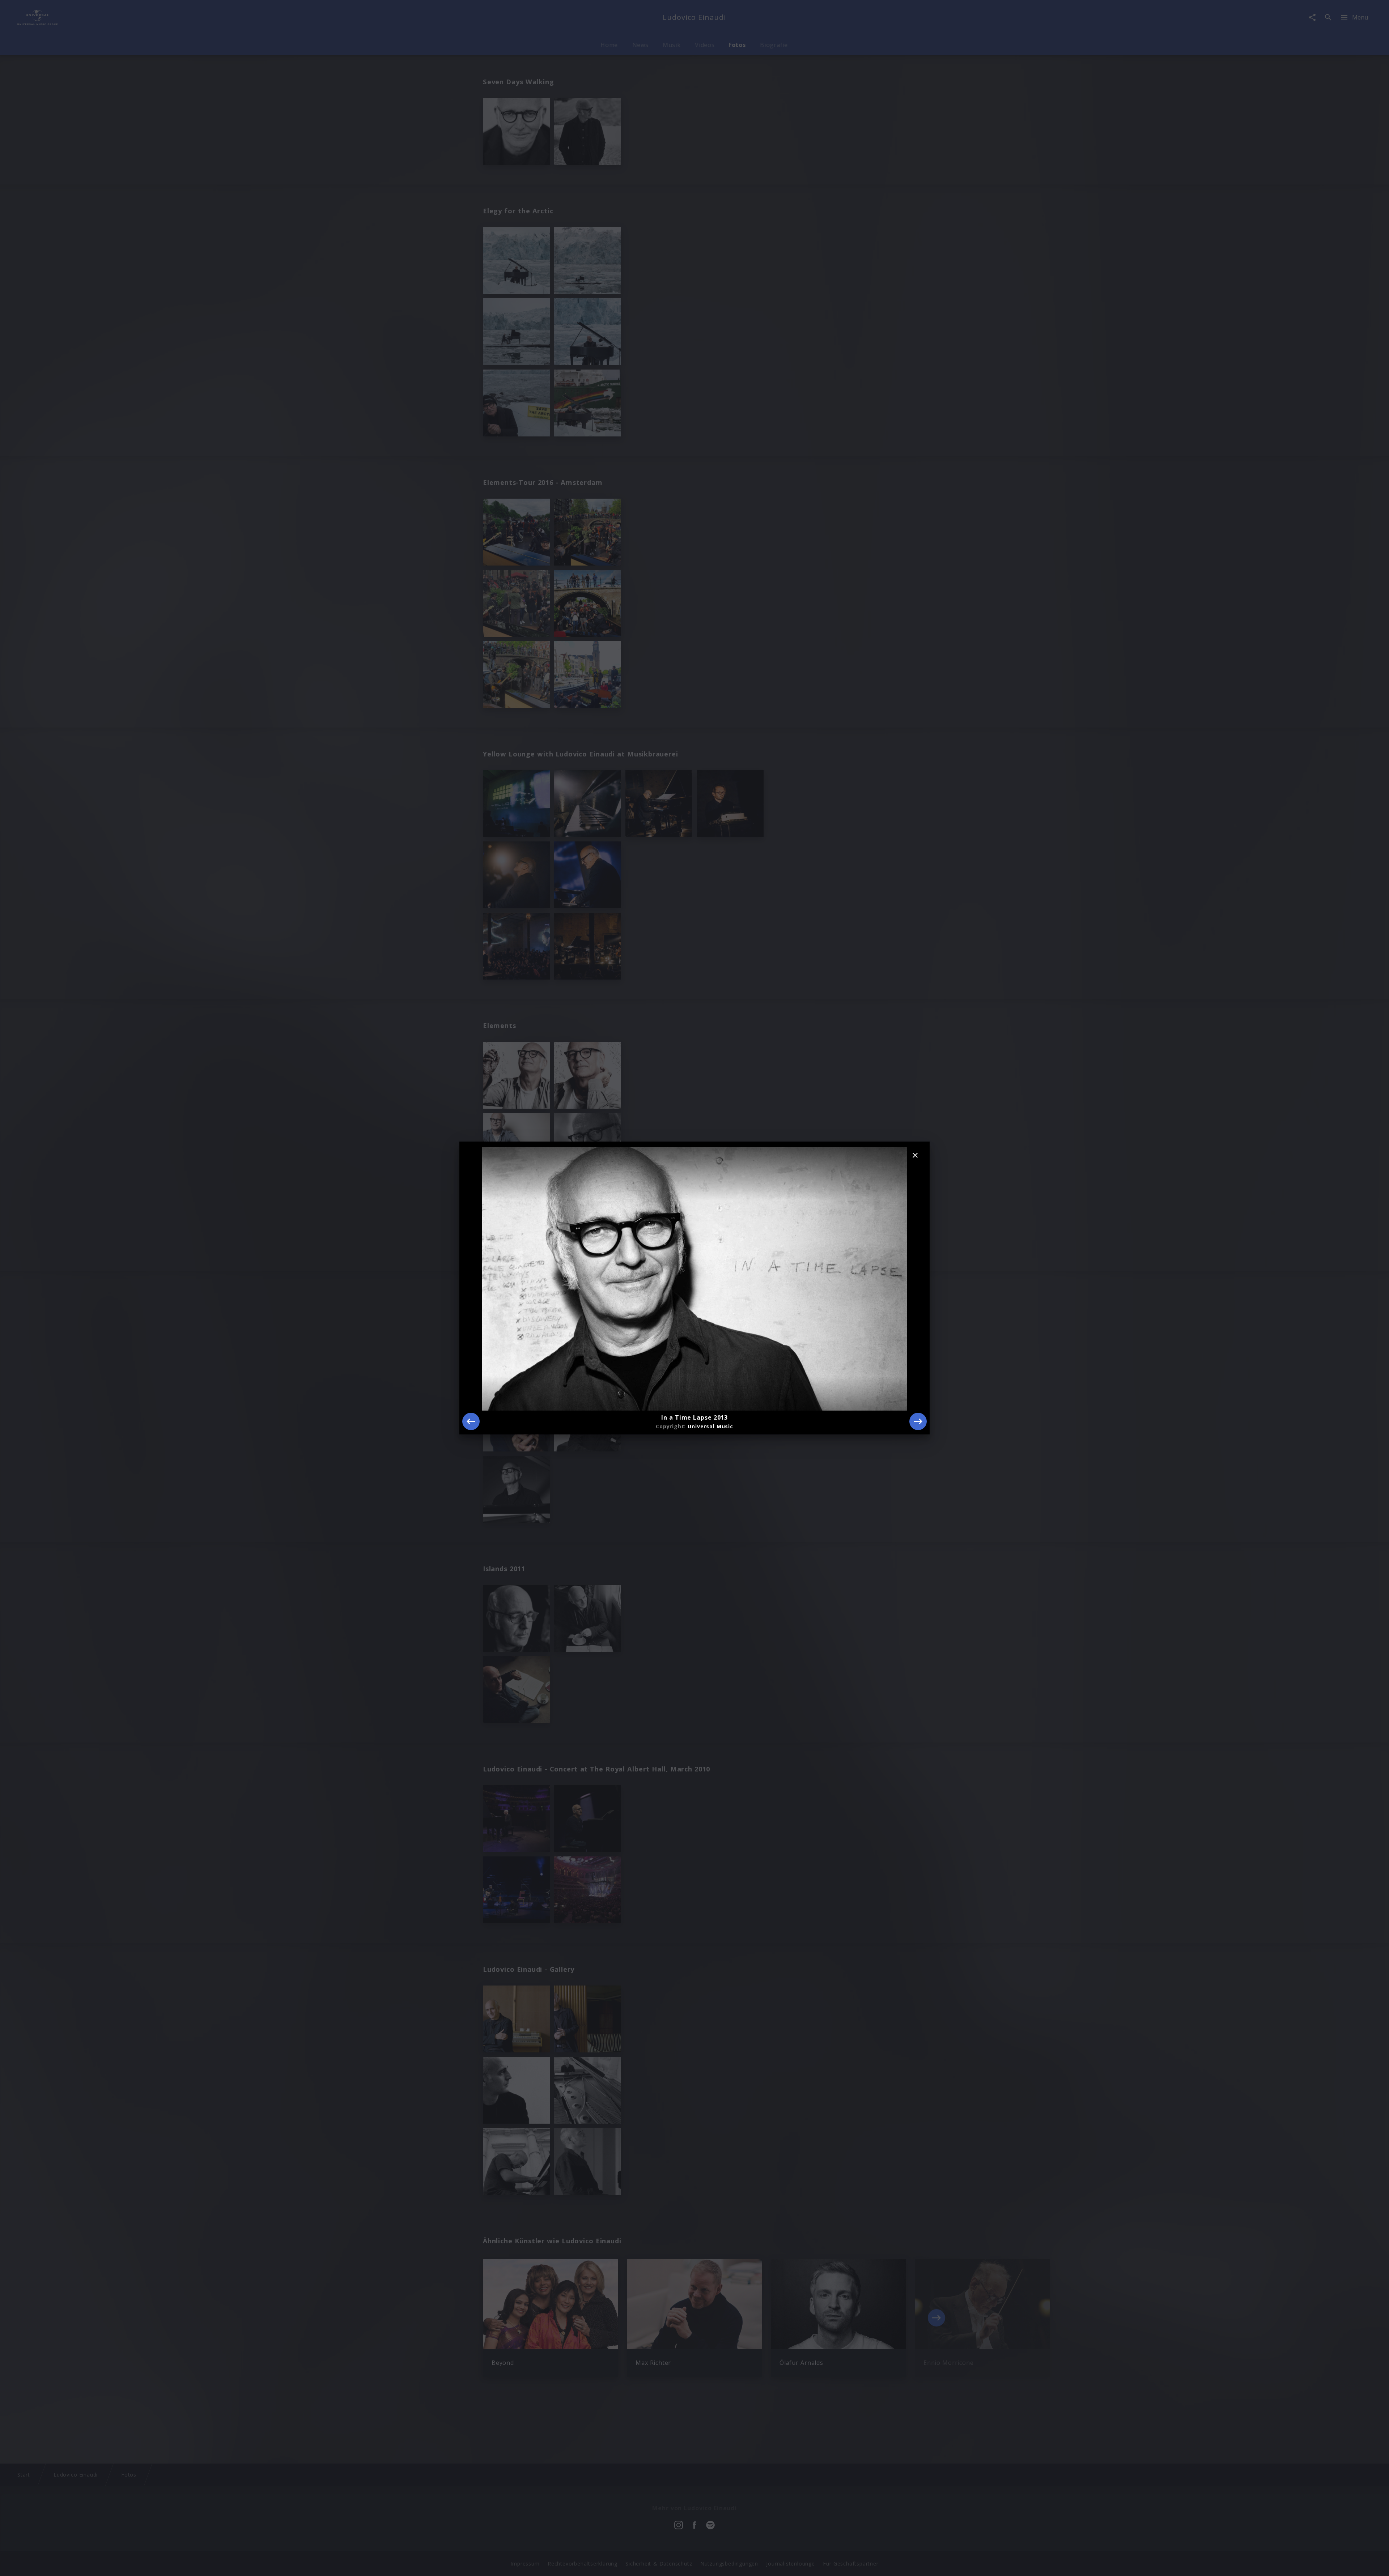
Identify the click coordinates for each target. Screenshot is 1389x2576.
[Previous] (471, 1421)
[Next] (918, 1421)
